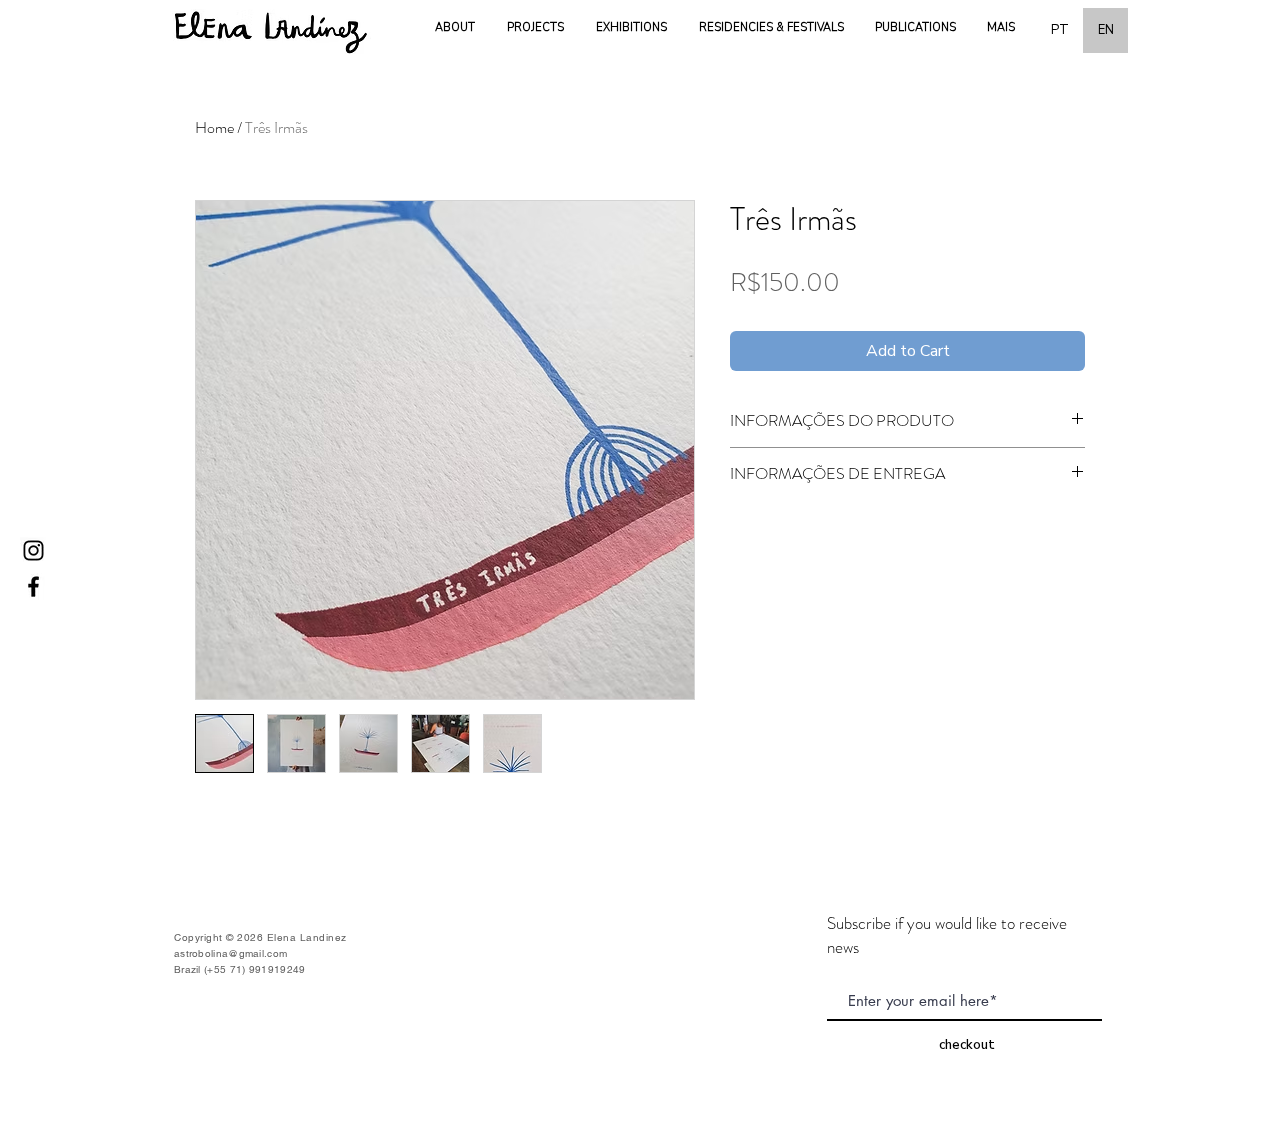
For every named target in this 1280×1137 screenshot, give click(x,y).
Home (214, 127)
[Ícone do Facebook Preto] (33, 586)
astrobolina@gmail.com (230, 953)
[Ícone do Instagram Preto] (33, 550)
